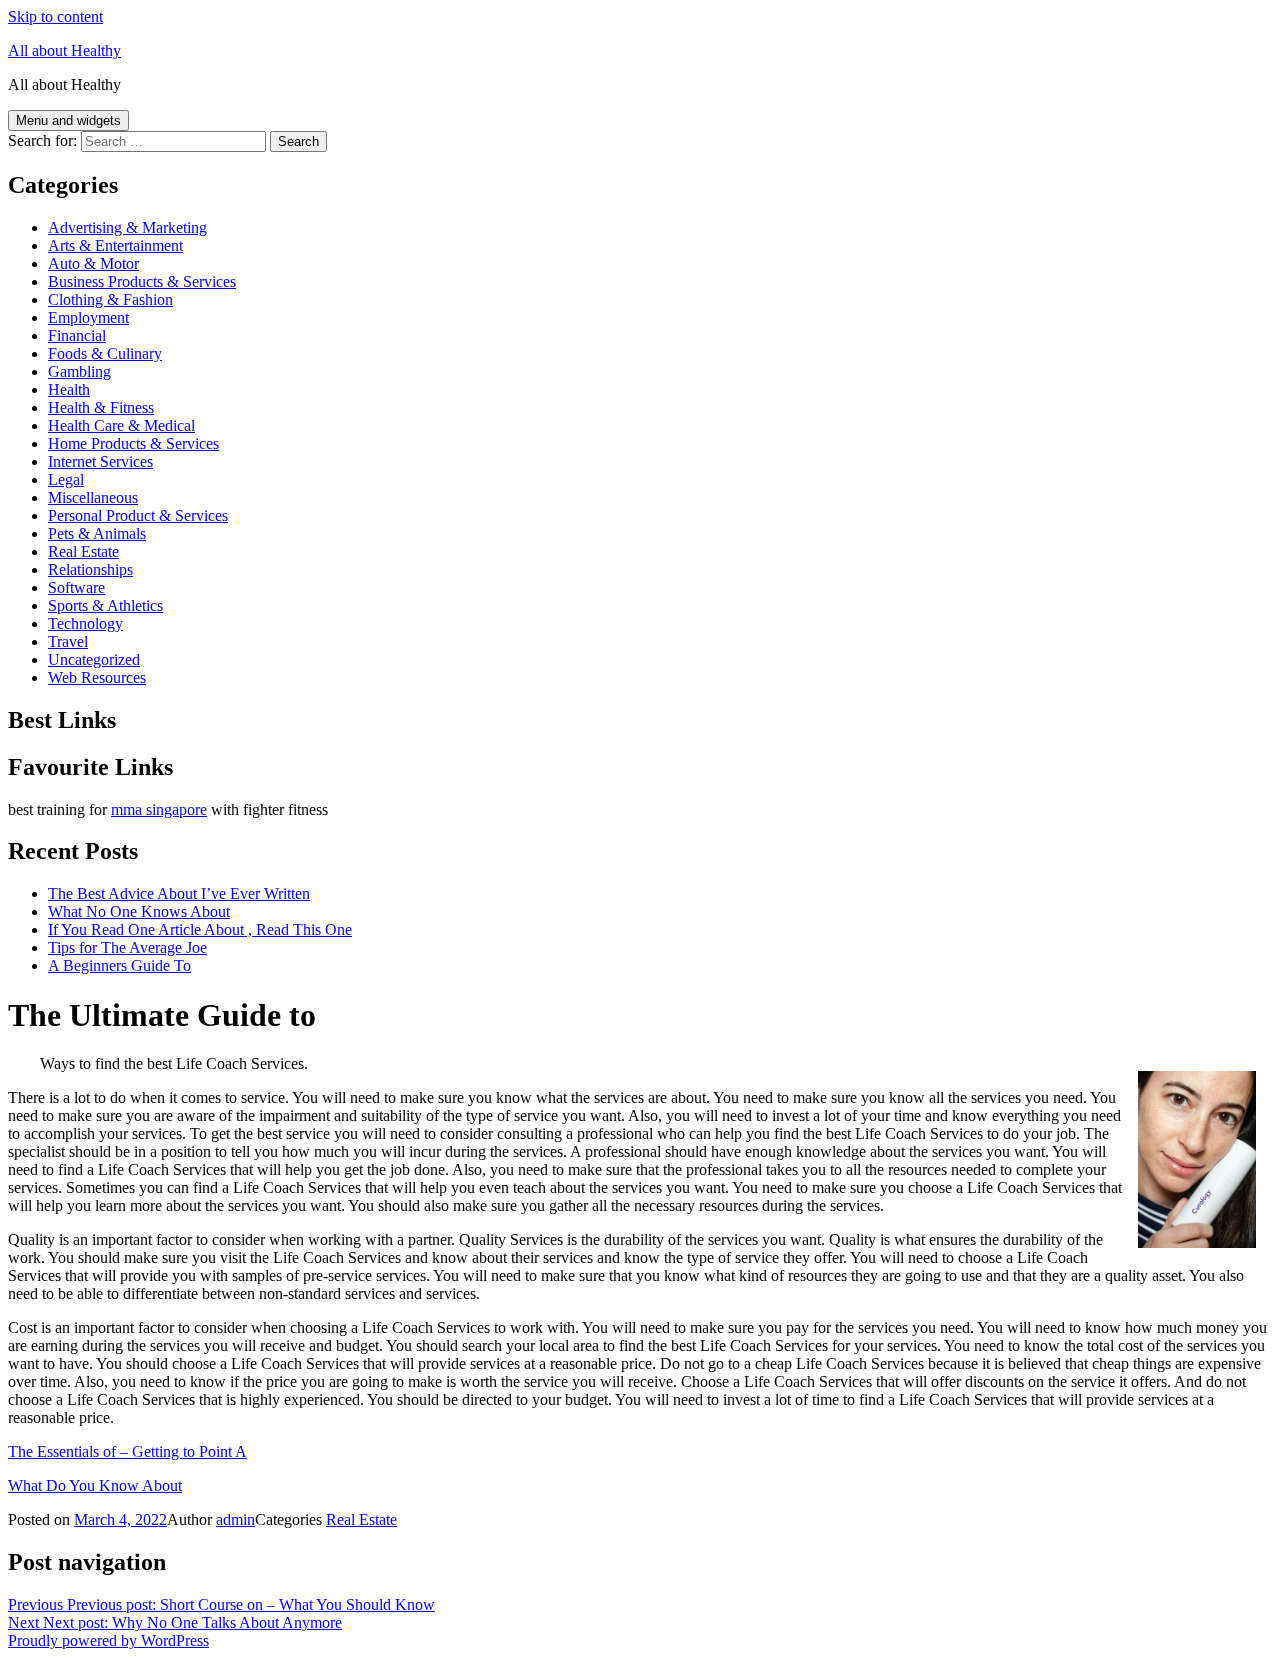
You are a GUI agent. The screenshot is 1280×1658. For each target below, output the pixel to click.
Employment (88, 317)
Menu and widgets (68, 120)
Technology (85, 623)
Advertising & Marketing (127, 227)
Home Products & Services (133, 443)
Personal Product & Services (138, 515)
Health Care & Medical (121, 425)
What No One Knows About (139, 911)
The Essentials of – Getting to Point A (127, 1451)
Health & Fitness (101, 407)
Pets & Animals (97, 533)
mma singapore (159, 809)
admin (235, 1519)
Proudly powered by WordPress (108, 1640)
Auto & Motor (93, 263)
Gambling (79, 371)
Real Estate (83, 551)
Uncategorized (94, 659)
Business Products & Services (142, 281)
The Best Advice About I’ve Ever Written (179, 893)
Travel (68, 641)
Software (76, 587)
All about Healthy (64, 50)
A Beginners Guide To (119, 965)
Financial (77, 335)
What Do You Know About (95, 1485)
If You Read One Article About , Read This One (200, 929)
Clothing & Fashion (110, 299)
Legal (66, 479)
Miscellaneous (93, 497)
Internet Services (100, 461)
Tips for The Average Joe (127, 947)
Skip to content (55, 16)
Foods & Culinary (105, 353)
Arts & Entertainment (115, 245)
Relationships (90, 569)
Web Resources (97, 677)
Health (69, 389)
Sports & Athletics (105, 605)
